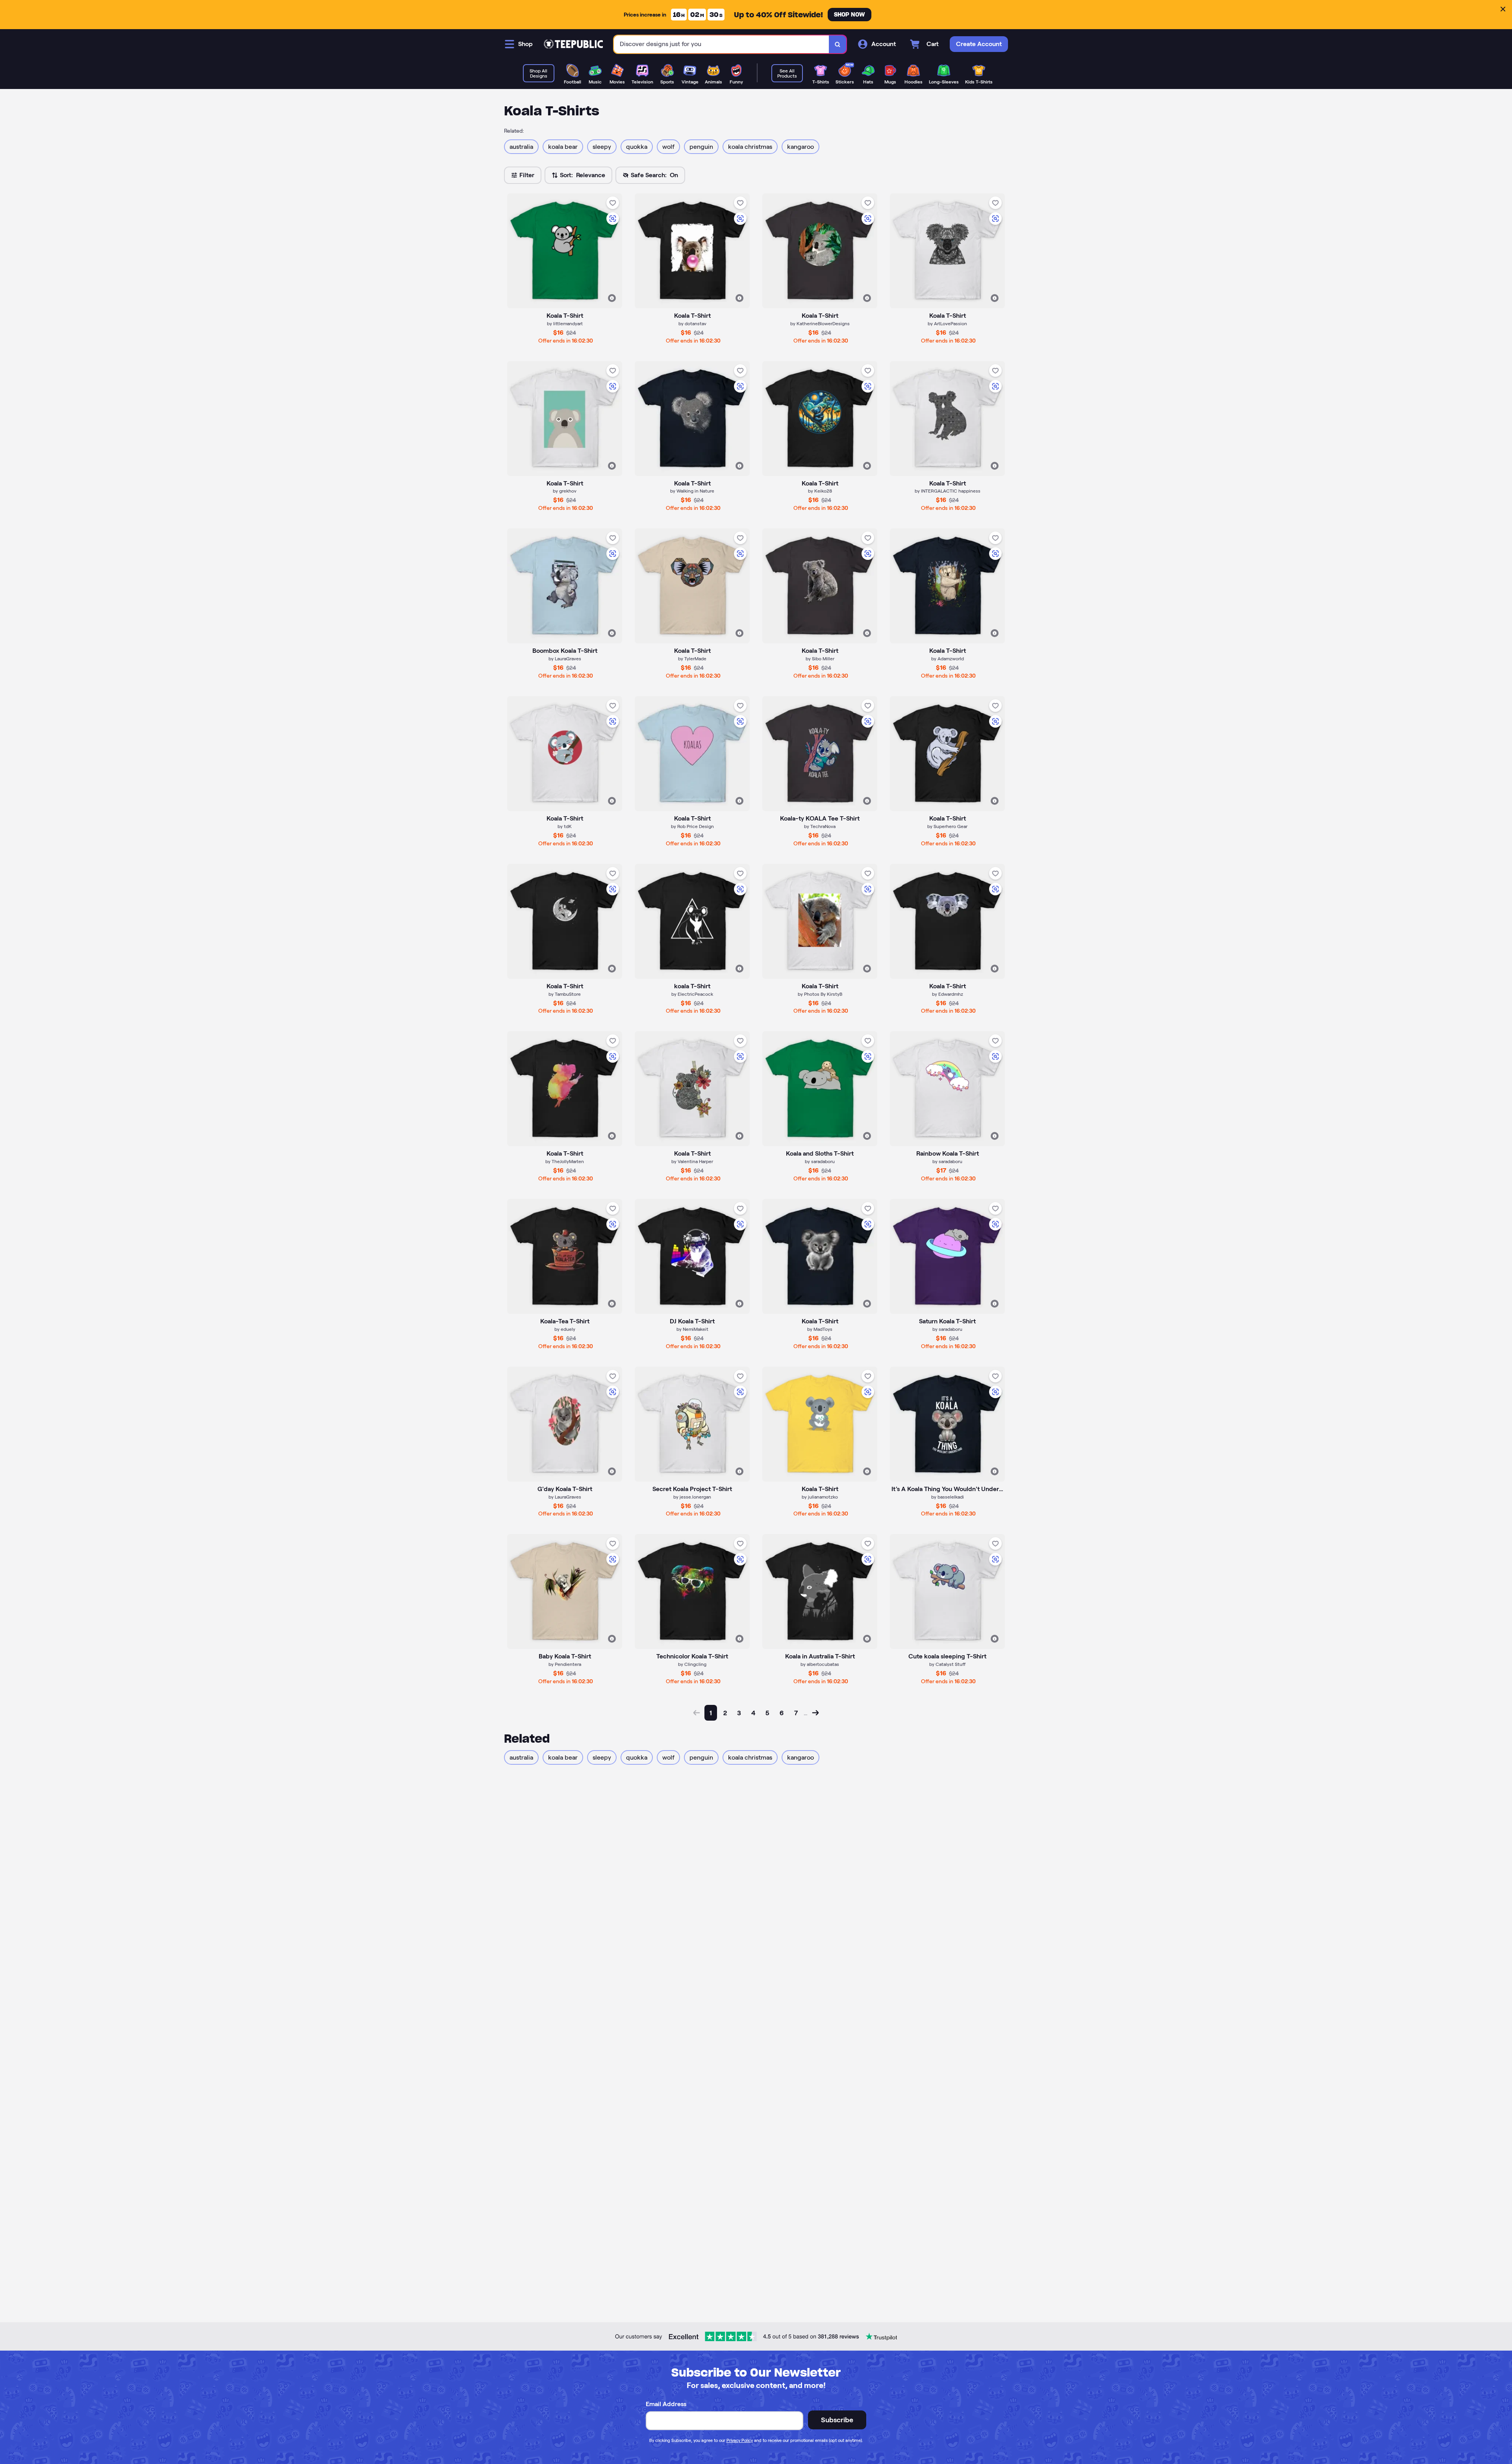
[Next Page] (815, 1713)
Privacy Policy (740, 2440)
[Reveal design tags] (612, 298)
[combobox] (722, 44)
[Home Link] (573, 44)
